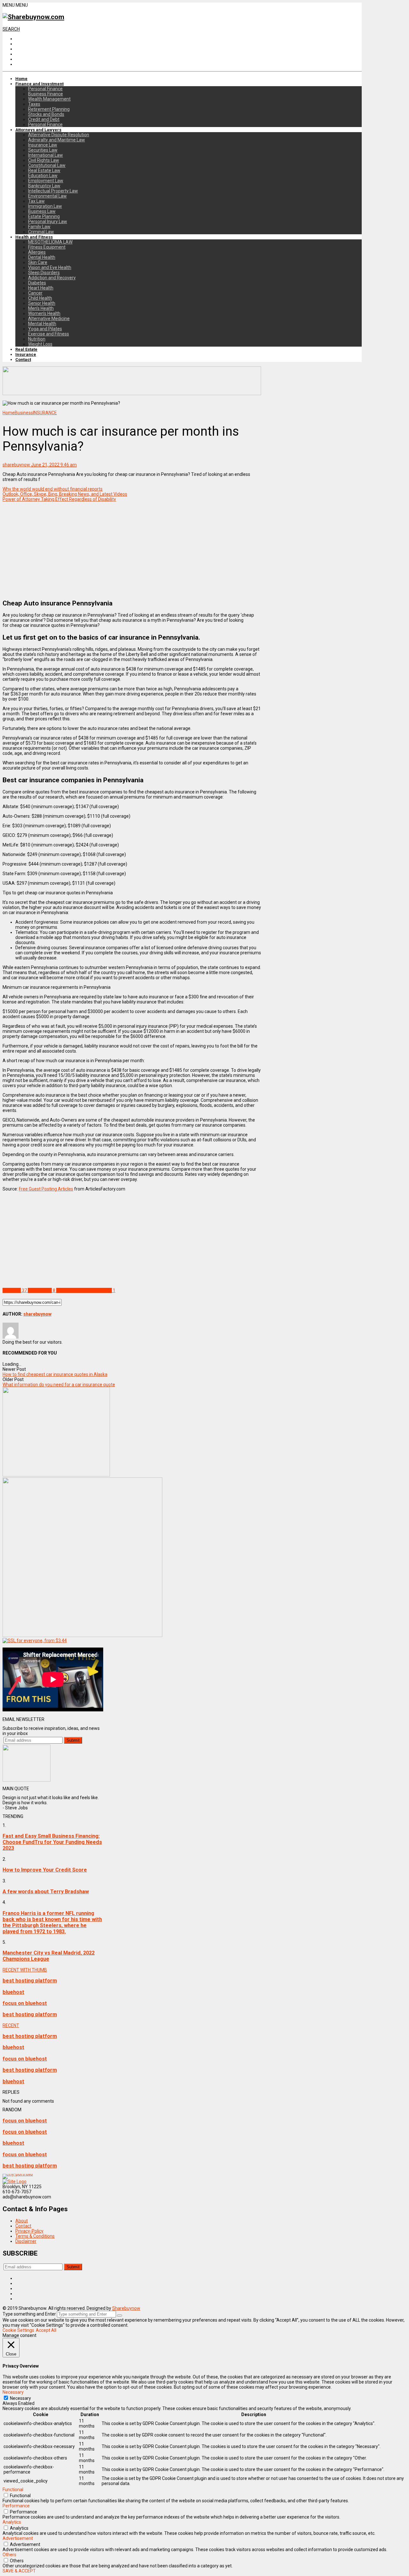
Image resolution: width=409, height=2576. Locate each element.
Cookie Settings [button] (18, 2330)
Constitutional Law (47, 165)
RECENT (11, 2025)
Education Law (43, 176)
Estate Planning (44, 216)
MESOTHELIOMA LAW (50, 242)
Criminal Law (41, 232)
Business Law (42, 211)
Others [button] (9, 2555)
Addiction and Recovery (52, 278)
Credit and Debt (44, 119)
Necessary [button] (13, 2392)
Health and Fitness (34, 237)
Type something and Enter (29, 2314)
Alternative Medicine (49, 319)
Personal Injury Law (48, 222)
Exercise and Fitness (49, 334)
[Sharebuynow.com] (33, 17)
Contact (23, 360)
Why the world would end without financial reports (53, 489)
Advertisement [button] (18, 2538)
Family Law (39, 227)
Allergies (37, 252)
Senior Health (42, 303)
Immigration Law (45, 206)
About (22, 2221)
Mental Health (42, 324)
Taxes (34, 104)
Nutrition (37, 339)
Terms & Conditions (35, 2236)
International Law (46, 155)
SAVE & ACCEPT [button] (19, 2571)
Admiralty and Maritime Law (57, 140)
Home (21, 79)
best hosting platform (30, 1981)
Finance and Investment (39, 84)
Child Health (40, 298)
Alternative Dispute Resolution (59, 135)
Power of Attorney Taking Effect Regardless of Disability (59, 499)
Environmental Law (47, 196)
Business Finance (46, 94)
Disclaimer (26, 2241)
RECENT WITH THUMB (25, 1970)
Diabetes (37, 283)
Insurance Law (43, 145)
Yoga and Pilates (45, 329)
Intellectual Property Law (53, 191)
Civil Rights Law (44, 160)
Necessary (20, 2398)
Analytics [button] (12, 2522)
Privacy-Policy (29, 2231)
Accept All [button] (46, 2330)
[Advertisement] (132, 549)
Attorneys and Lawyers (38, 130)
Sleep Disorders (44, 273)
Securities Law (43, 150)
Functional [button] (13, 2490)
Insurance (26, 354)
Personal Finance (45, 89)
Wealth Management (49, 99)
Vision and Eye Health (50, 267)
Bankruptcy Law (44, 186)
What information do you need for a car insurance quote (59, 1385)
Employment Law (46, 181)
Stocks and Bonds (46, 114)
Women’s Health (44, 313)
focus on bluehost (25, 2003)
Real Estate (26, 349)
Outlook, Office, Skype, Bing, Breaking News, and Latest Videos (65, 494)
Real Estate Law (44, 170)
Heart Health (41, 288)
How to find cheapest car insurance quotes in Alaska (55, 1374)
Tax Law (36, 201)
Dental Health (42, 257)
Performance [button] (16, 2506)
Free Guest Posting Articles (46, 1189)
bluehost (13, 1992)
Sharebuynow (126, 2308)
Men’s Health (41, 308)
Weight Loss (40, 344)
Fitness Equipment (47, 247)
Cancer (35, 293)
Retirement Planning (49, 109)
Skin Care (38, 262)
